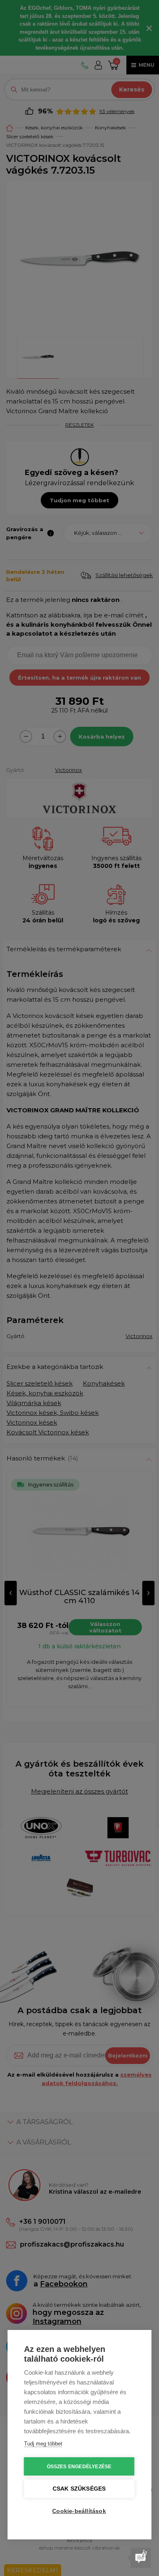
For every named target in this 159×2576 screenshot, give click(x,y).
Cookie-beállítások (79, 2511)
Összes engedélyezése (79, 2467)
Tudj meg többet (43, 2444)
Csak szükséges (79, 2489)
